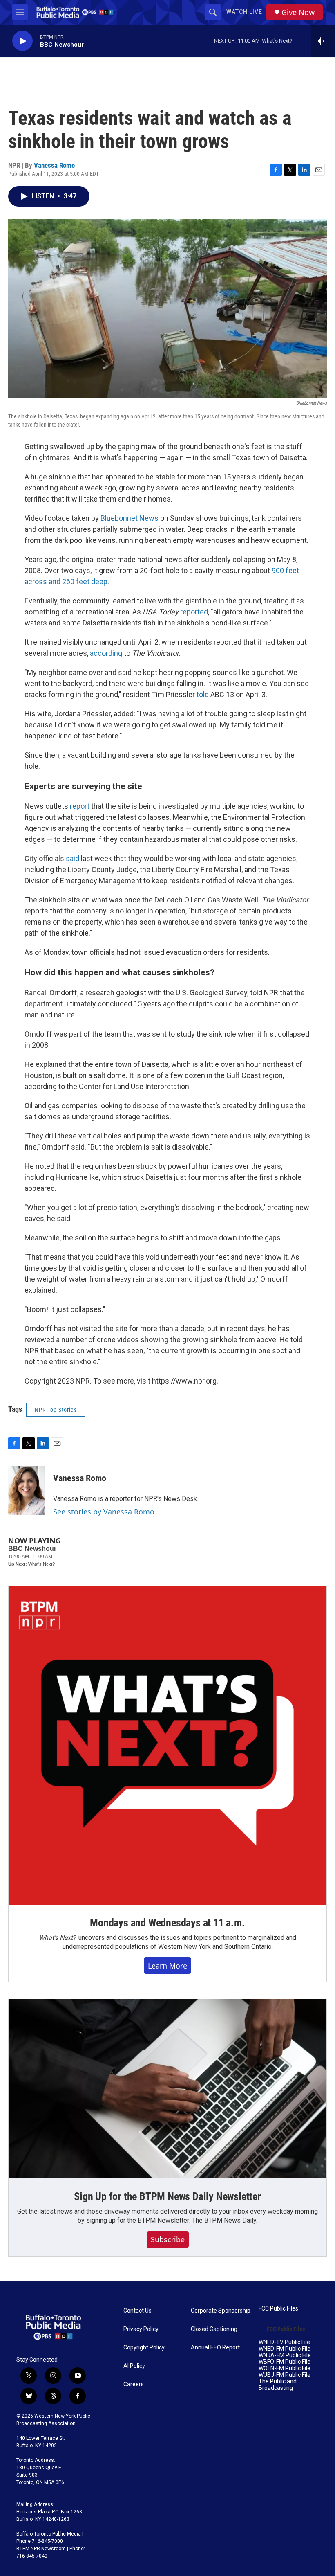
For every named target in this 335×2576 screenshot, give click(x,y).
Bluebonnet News (130, 518)
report (80, 806)
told (203, 694)
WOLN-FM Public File (285, 2368)
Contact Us (137, 2311)
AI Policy (134, 2366)
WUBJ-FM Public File (285, 2375)
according (106, 653)
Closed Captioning (214, 2329)
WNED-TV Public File (284, 2342)
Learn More (167, 1966)
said (73, 858)
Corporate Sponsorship (221, 2311)
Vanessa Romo (54, 165)
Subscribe (168, 2239)
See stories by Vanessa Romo (104, 1512)
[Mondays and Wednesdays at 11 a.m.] (167, 1746)
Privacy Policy (141, 2329)
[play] (22, 41)
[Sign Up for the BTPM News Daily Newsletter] (167, 2089)
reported (194, 612)
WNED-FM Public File (285, 2349)
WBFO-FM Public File (285, 2362)
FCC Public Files (278, 2309)
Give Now (298, 12)
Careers (134, 2384)
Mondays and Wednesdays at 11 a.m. (167, 1923)
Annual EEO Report (215, 2348)
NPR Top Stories (56, 1410)
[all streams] (323, 41)
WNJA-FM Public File (285, 2355)
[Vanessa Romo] (27, 1490)
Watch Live (244, 12)
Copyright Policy (144, 2348)
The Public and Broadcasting (278, 2385)
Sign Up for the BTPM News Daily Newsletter (167, 2196)
